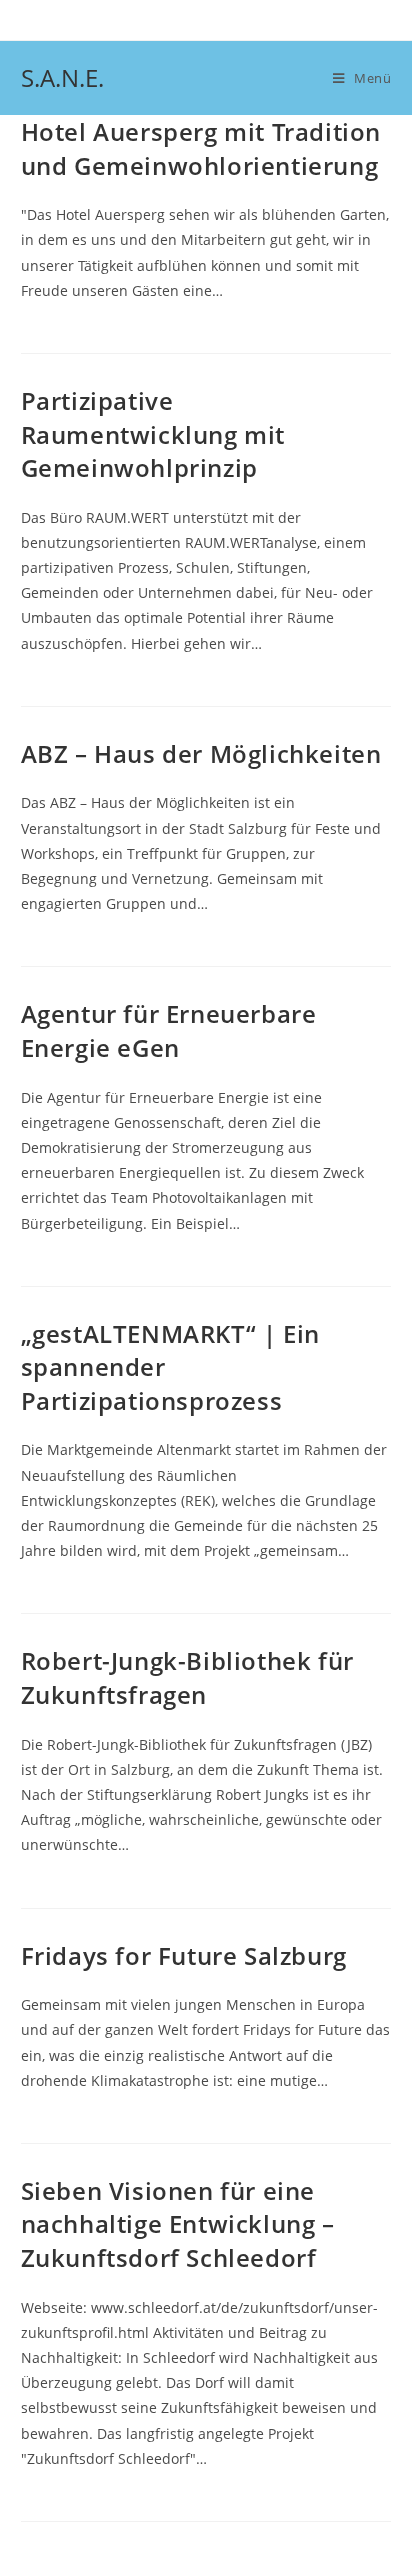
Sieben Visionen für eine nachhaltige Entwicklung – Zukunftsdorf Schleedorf (178, 2224)
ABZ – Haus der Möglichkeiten (201, 753)
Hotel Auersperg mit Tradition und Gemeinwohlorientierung (201, 148)
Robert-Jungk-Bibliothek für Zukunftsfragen (187, 1677)
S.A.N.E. (62, 77)
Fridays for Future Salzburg (184, 1955)
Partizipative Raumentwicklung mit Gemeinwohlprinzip (153, 434)
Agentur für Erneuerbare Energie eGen (169, 1030)
